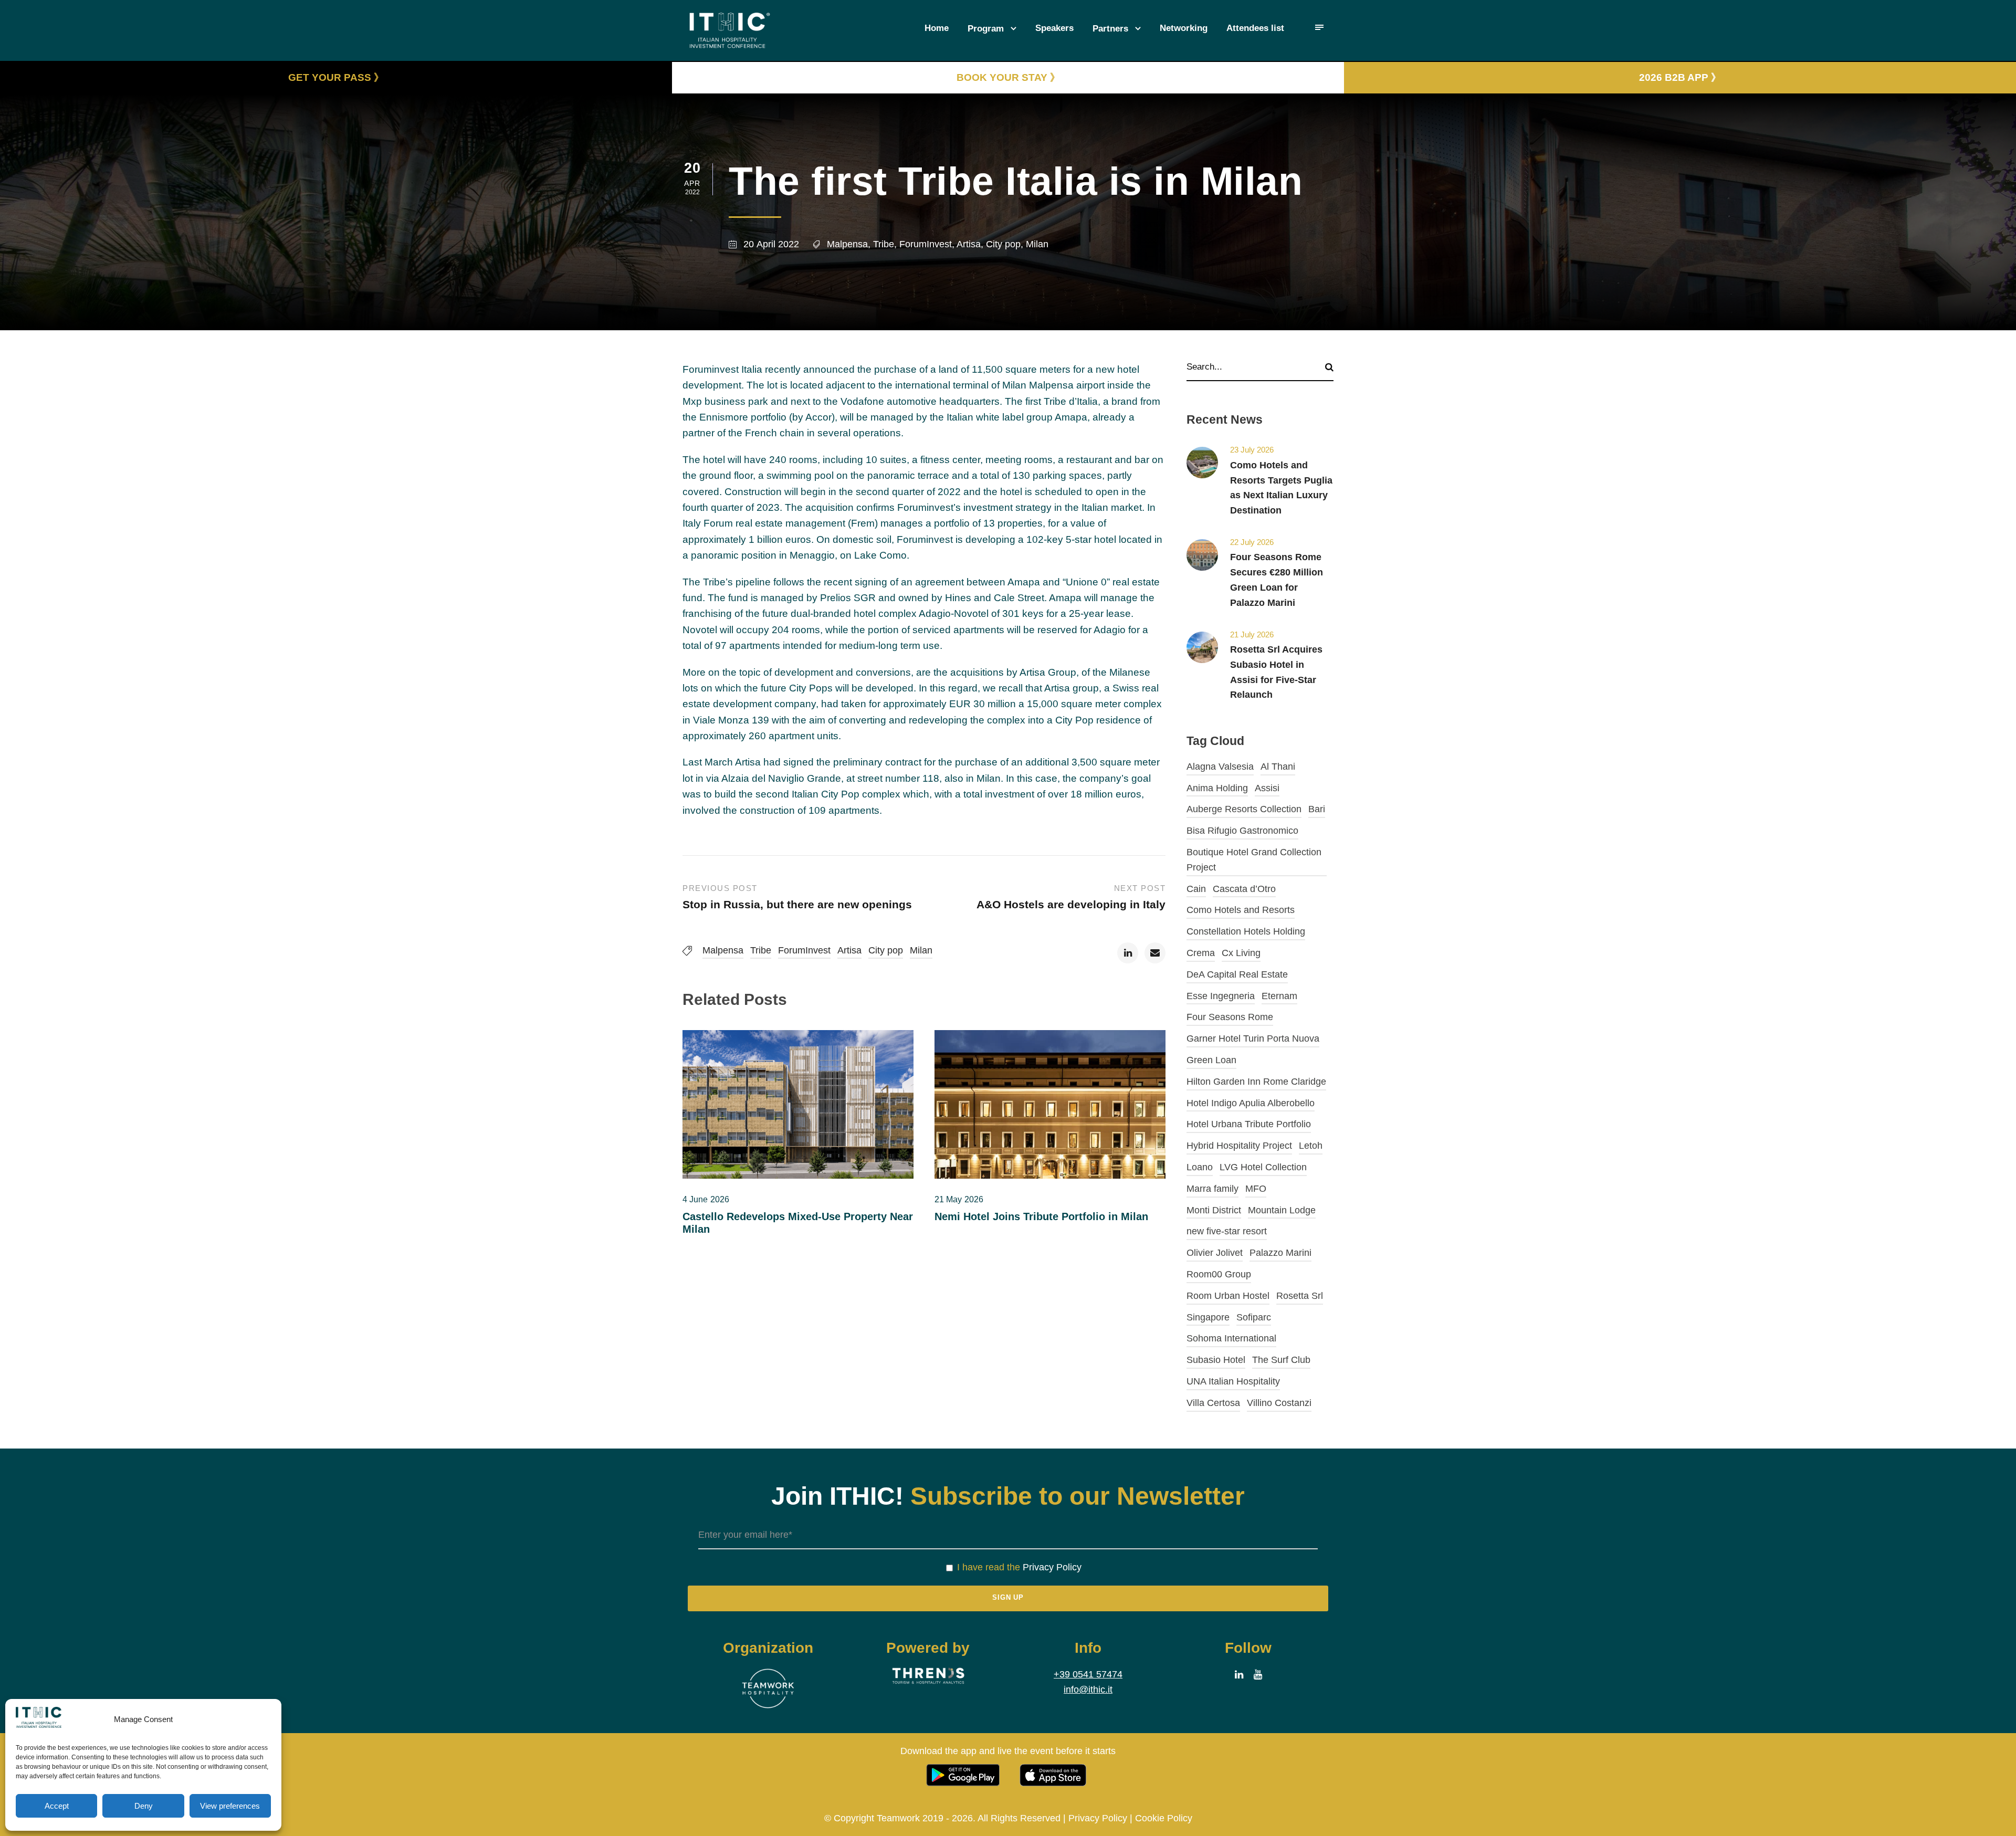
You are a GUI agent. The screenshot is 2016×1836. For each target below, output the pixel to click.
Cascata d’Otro (1244, 889)
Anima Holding (1217, 788)
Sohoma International (1231, 1338)
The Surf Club (1281, 1360)
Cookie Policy (1164, 1818)
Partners (1110, 29)
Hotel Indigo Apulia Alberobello (1251, 1103)
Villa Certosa (1213, 1403)
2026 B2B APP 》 (1680, 77)
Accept (57, 1806)
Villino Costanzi (1279, 1403)
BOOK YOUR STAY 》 (1008, 77)
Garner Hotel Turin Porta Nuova (1253, 1038)
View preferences (230, 1806)
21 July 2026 (1252, 634)
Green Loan (1211, 1060)
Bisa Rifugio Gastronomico (1242, 831)
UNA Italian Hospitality (1233, 1381)
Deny (144, 1806)
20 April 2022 (771, 244)
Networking (1184, 28)
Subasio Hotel (1216, 1360)
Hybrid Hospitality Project (1239, 1146)
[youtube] (1258, 1675)
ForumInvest (926, 244)
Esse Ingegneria (1221, 996)
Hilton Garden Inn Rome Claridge (1256, 1082)
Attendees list (1255, 28)
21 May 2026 (959, 1199)
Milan (1037, 244)
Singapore (1208, 1317)
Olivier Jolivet (1215, 1253)
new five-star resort (1227, 1231)
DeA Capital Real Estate (1237, 974)
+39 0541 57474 (1088, 1674)
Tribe (884, 244)
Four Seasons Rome (1230, 1017)
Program (986, 29)
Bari (1317, 809)
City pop (1003, 244)
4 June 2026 (706, 1199)
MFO (1256, 1189)
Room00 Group (1219, 1274)
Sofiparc (1254, 1317)
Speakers (1054, 28)
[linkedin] (1239, 1675)
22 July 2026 (1252, 542)
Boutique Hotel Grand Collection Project (1254, 860)
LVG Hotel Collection (1263, 1167)
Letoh (1311, 1146)
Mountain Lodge (1282, 1210)
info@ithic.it (1088, 1690)
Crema (1201, 953)
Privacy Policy (1052, 1567)
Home (937, 28)
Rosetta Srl (1300, 1296)
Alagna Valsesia (1220, 767)
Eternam (1279, 996)
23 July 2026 (1252, 450)
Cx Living (1241, 953)
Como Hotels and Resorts (1241, 910)
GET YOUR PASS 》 (336, 77)
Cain (1196, 889)
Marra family (1212, 1189)
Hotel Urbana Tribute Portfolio (1249, 1124)
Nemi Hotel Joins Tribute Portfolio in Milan (1041, 1216)
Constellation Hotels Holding (1246, 931)
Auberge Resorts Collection (1244, 809)
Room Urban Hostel (1228, 1296)
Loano (1200, 1167)
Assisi (1267, 788)
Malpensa (847, 244)
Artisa (969, 244)
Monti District (1214, 1210)
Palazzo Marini (1280, 1253)
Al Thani (1278, 767)
